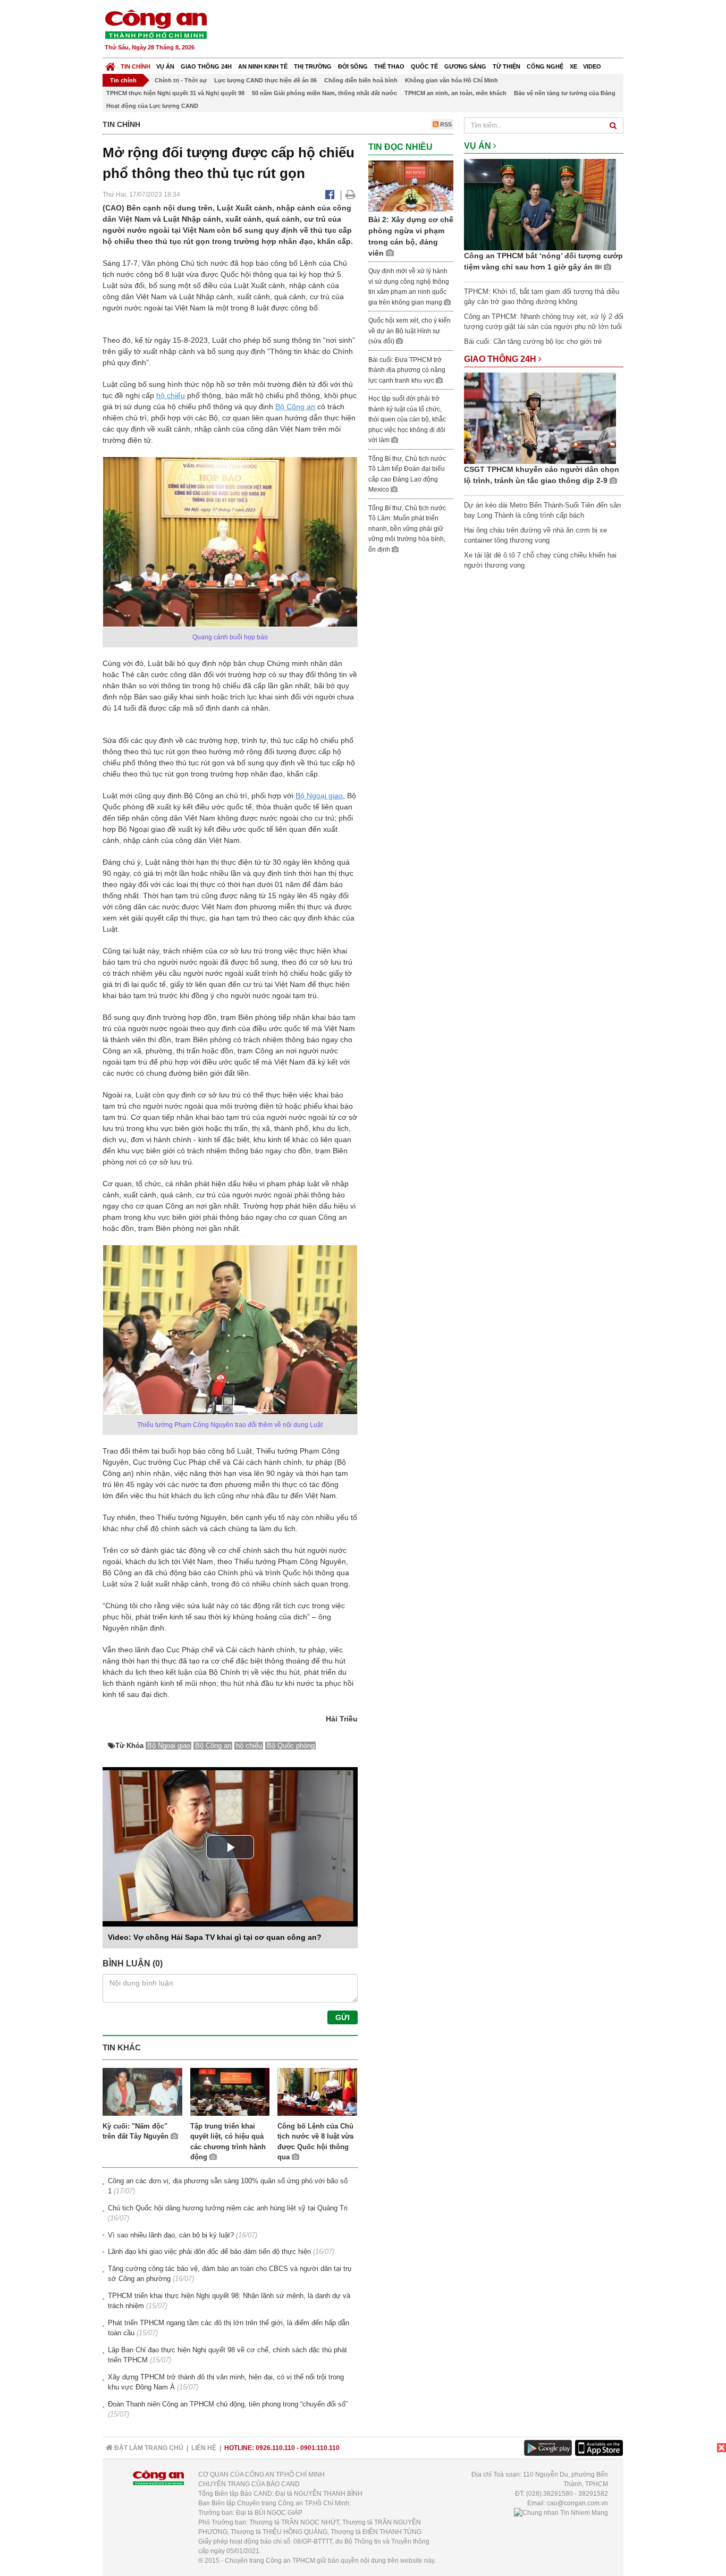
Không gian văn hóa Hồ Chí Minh (451, 80)
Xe (573, 66)
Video (592, 66)
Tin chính (136, 66)
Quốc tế (424, 66)
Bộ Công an (295, 407)
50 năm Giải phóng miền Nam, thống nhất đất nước (324, 93)
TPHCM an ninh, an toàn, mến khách (455, 93)
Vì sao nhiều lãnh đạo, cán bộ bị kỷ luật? (171, 2235)
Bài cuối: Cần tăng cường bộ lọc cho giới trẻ (533, 341)
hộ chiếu (171, 395)
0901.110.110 (320, 2448)
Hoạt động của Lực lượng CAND (152, 106)
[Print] (351, 195)
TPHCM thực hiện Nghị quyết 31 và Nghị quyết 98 (175, 93)
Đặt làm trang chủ (148, 2448)
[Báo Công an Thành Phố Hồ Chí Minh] (110, 64)
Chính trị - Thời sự (181, 80)
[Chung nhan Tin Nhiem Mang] (561, 2513)
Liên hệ (204, 2448)
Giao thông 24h (206, 66)
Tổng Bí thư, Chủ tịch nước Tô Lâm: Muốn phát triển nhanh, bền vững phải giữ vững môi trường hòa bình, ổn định (407, 529)
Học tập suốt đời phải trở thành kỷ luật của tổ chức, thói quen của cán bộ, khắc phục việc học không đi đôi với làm (407, 419)
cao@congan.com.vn (577, 2503)
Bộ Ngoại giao (319, 796)
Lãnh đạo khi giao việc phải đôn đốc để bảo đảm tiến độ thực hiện (209, 2252)
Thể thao (389, 66)
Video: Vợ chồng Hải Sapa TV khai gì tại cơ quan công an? (215, 1937)
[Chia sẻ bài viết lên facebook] (330, 195)
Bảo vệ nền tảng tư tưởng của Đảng (565, 93)
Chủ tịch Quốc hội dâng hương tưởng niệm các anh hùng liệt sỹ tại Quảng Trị (228, 2208)
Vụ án (165, 66)
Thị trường (313, 66)
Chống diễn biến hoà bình (361, 80)
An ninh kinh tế (263, 66)
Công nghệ (545, 66)
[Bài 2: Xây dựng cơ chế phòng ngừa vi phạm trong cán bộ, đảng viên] (411, 185)
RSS (445, 124)
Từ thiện (506, 66)
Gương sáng (465, 66)
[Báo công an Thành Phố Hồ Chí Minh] (156, 24)
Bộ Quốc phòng (291, 1746)
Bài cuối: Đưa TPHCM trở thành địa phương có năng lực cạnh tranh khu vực (407, 370)
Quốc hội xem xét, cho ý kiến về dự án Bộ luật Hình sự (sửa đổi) (410, 331)
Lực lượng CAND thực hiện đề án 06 (265, 80)
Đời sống (353, 66)
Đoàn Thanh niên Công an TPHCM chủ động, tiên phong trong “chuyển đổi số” (228, 2404)
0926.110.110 (275, 2448)
